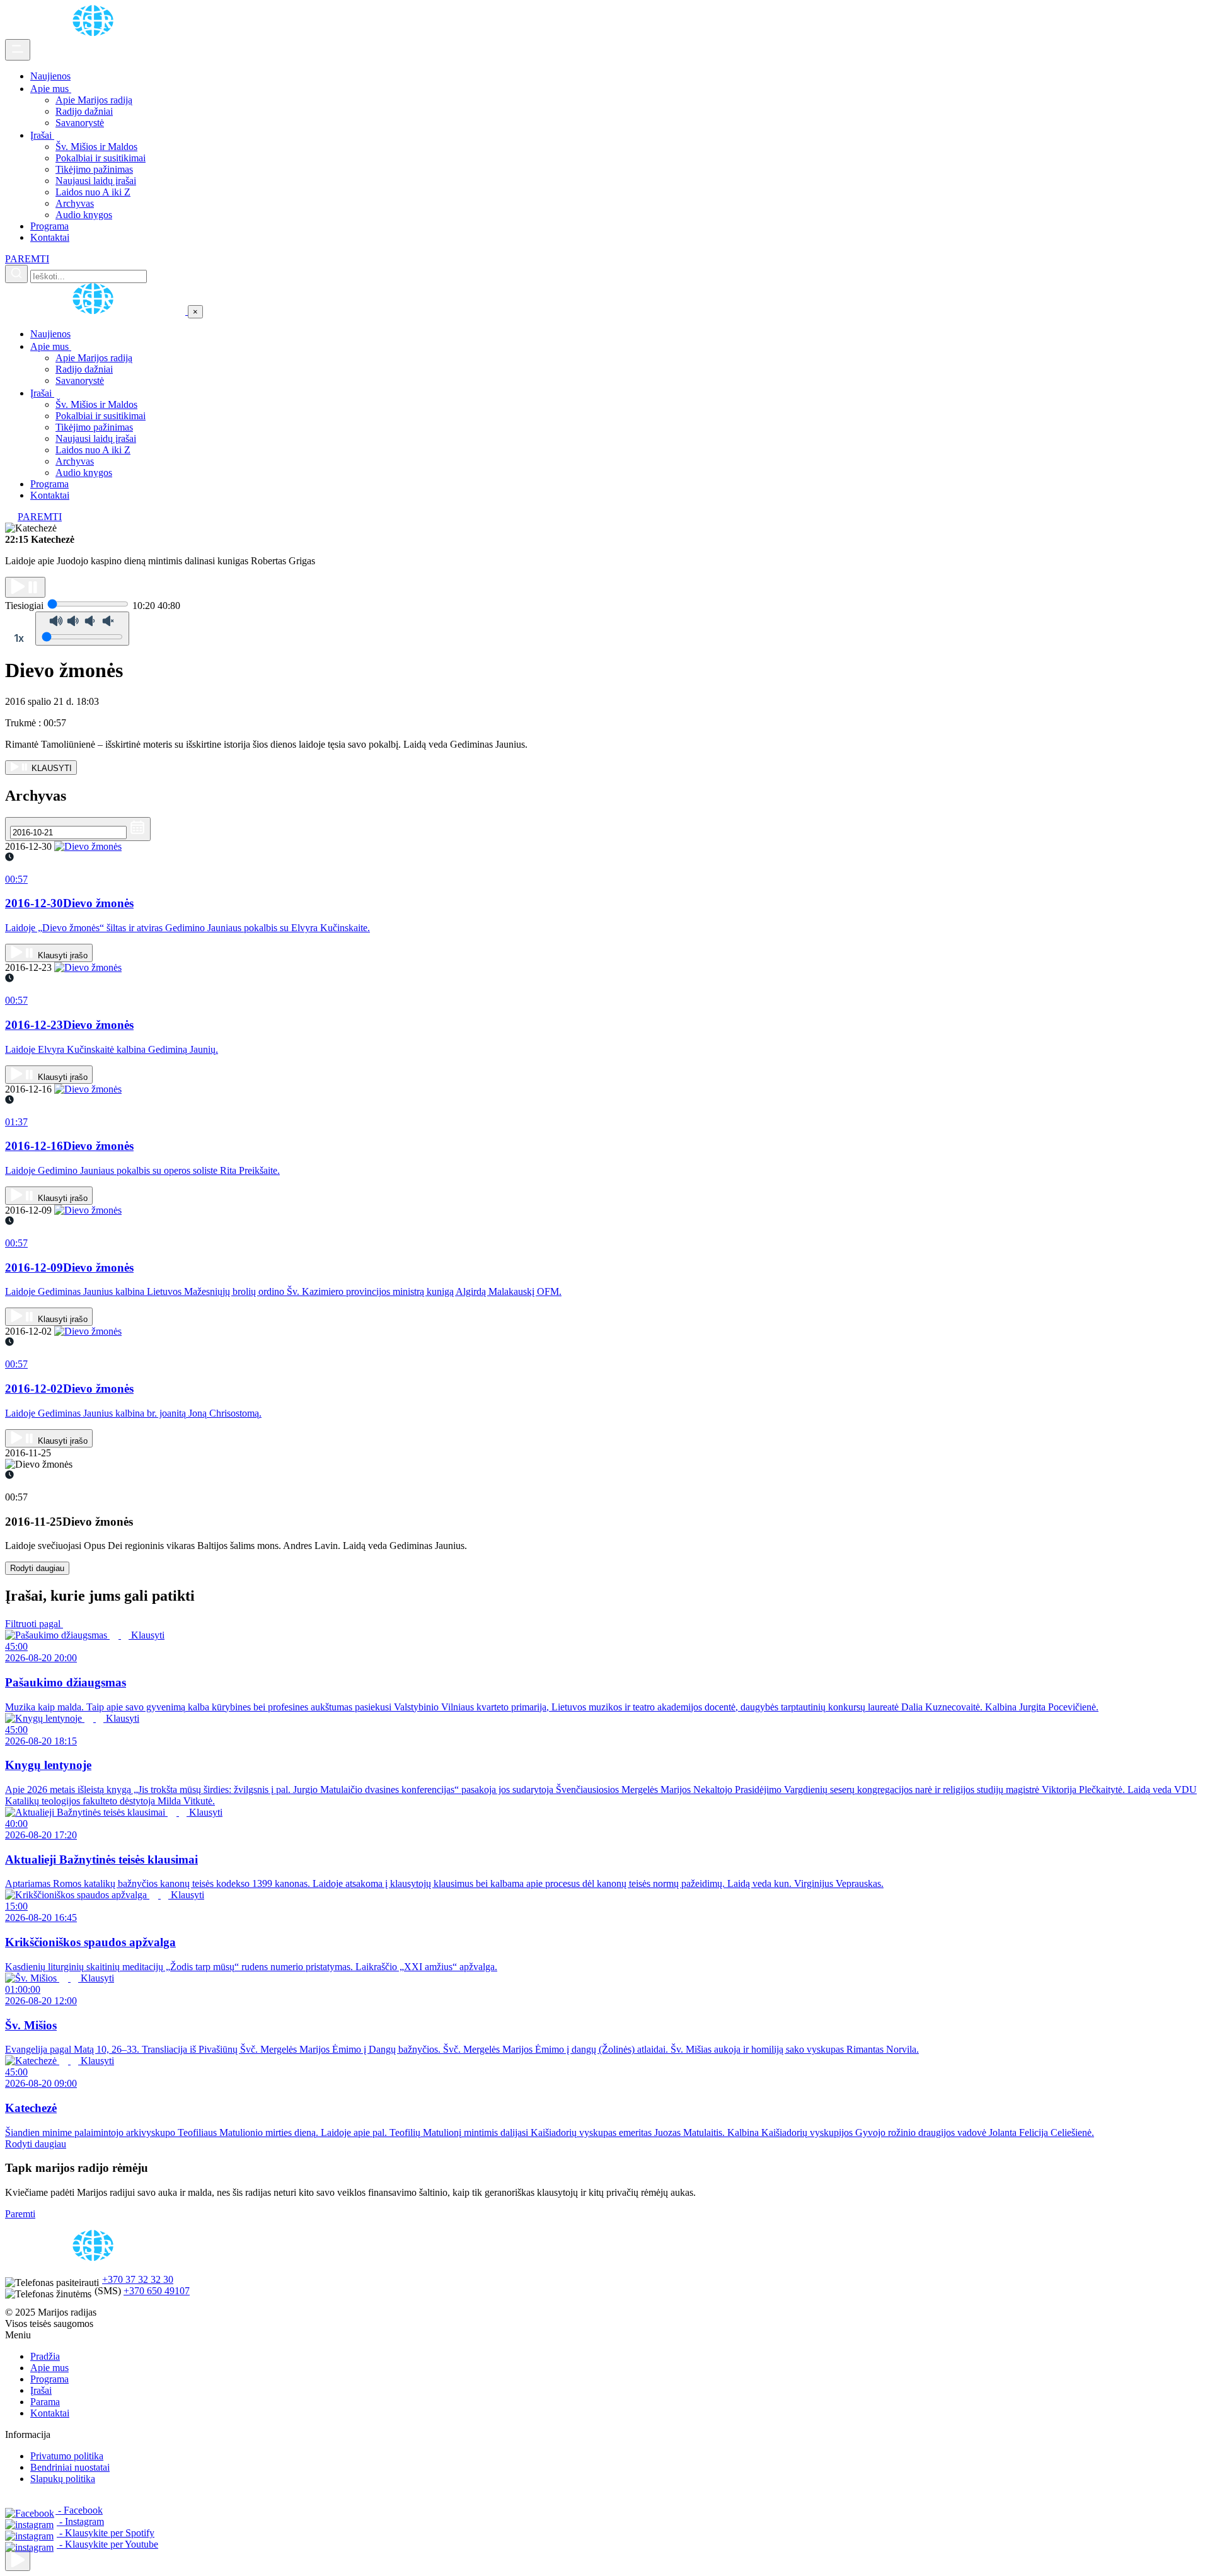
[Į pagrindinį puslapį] (96, 311)
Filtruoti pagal (34, 1624)
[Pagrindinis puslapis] (95, 33)
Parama (45, 2402)
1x (19, 638)
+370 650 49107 (157, 2291)
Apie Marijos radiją (94, 100)
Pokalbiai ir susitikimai (101, 158)
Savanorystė (80, 123)
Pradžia (45, 2356)
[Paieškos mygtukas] (16, 274)
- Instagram (80, 2521)
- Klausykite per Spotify (106, 2533)
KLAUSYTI (50, 768)
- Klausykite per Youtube (107, 2544)
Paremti (20, 2214)
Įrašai (42, 135)
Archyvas (75, 203)
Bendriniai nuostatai (70, 2467)
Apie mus (51, 89)
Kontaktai (50, 237)
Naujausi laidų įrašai (96, 181)
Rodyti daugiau (37, 1568)
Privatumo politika (67, 2456)
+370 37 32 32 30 (138, 2279)
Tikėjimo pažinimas (94, 169)
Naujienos (50, 76)
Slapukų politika (63, 2479)
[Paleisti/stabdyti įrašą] (25, 587)
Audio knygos (84, 215)
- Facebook (79, 2510)
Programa (49, 226)
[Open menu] (18, 50)
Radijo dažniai (84, 111)
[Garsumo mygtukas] (82, 629)
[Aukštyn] (18, 2561)
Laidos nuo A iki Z (93, 192)
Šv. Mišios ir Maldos (96, 147)
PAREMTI (27, 259)
